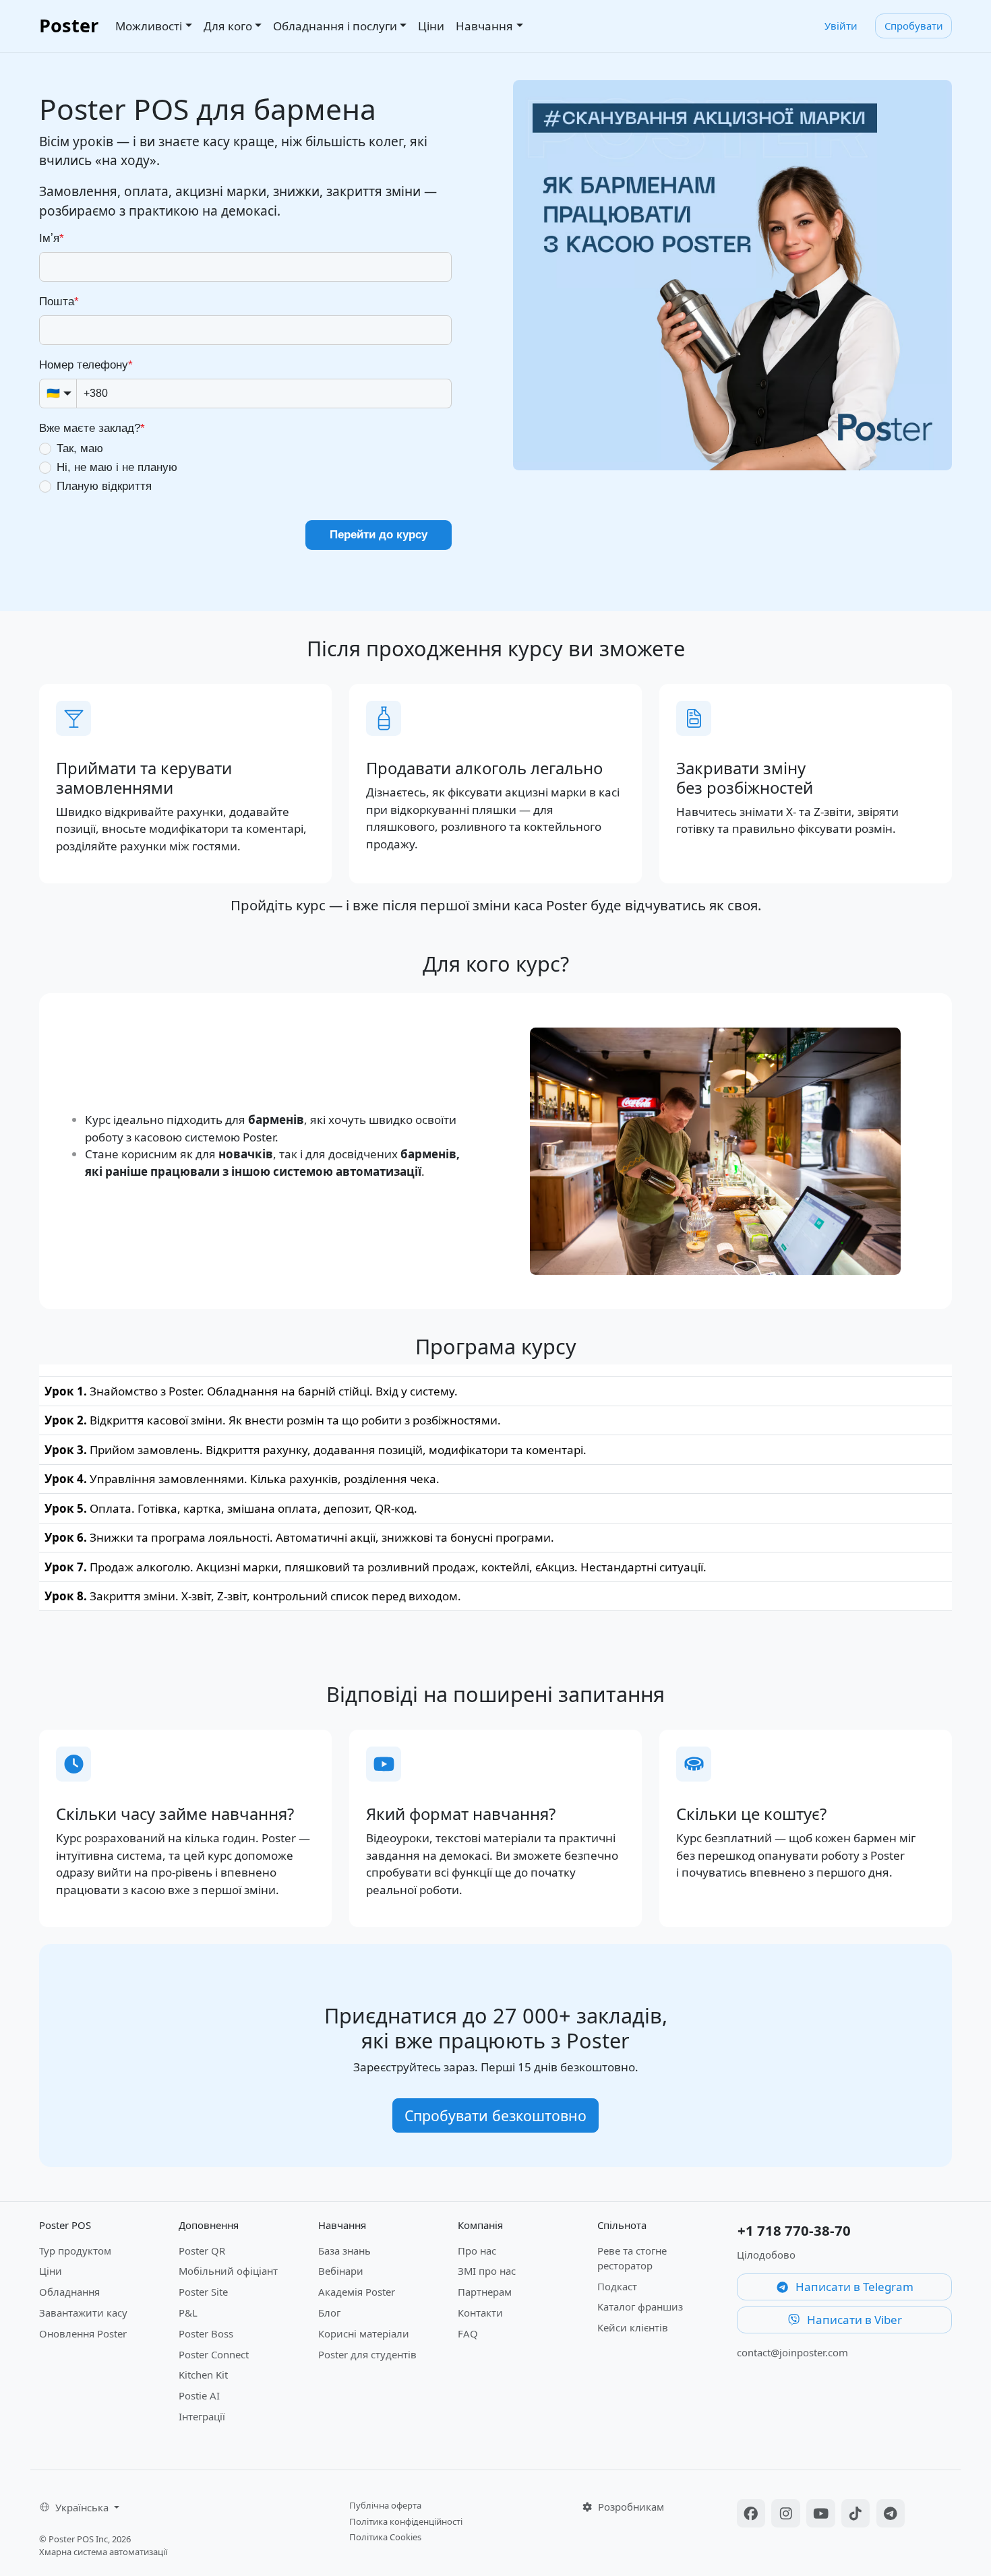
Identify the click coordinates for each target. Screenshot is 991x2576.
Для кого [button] (228, 26)
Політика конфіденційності (406, 2521)
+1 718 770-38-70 (794, 2230)
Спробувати (914, 26)
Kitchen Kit (203, 2375)
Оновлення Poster (83, 2333)
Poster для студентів (367, 2354)
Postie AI (199, 2395)
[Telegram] (891, 2515)
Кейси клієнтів (633, 2327)
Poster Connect (214, 2354)
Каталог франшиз (640, 2306)
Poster (69, 25)
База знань (344, 2251)
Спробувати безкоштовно (495, 2115)
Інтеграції (202, 2416)
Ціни (431, 26)
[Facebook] (753, 2515)
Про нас (477, 2251)
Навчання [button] (484, 26)
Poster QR (202, 2251)
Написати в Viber (853, 2320)
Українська (83, 2507)
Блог (329, 2313)
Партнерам (485, 2292)
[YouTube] (822, 2515)
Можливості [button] (149, 26)
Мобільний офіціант (228, 2271)
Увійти (841, 26)
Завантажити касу (83, 2313)
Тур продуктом (75, 2251)
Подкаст (617, 2286)
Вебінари (341, 2271)
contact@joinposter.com (792, 2352)
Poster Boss (206, 2333)
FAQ (468, 2333)
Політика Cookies (385, 2537)
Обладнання (69, 2292)
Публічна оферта (385, 2505)
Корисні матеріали (364, 2333)
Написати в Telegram (853, 2287)
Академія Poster (357, 2292)
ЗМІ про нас (487, 2271)
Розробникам (630, 2507)
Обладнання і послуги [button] (335, 26)
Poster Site (203, 2292)
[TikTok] (858, 2515)
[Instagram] (787, 2515)
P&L (188, 2313)
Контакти (480, 2313)
